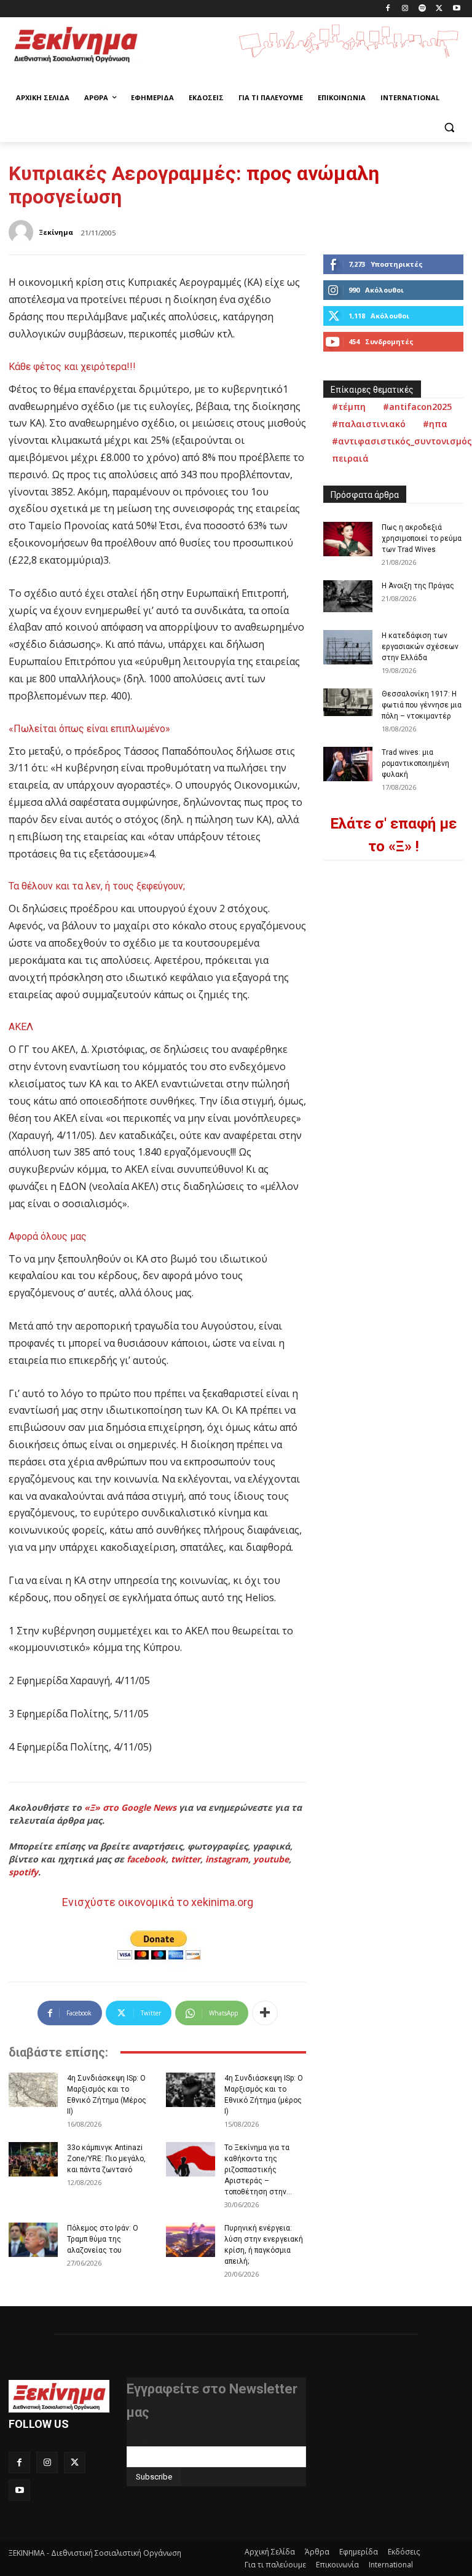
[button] (449, 128)
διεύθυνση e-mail (160, 2441)
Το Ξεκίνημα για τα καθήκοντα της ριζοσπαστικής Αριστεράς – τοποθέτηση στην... (258, 2170)
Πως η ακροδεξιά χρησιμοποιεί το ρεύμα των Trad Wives (422, 538)
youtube (271, 1859)
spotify (23, 1872)
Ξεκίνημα (56, 232)
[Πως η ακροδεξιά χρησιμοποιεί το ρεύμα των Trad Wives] (348, 539)
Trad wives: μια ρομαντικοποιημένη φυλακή (415, 763)
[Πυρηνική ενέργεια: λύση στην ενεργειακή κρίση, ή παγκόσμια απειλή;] (191, 2240)
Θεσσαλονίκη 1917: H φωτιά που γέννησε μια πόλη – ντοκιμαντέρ (422, 705)
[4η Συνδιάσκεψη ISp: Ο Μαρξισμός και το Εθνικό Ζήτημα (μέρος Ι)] (191, 2090)
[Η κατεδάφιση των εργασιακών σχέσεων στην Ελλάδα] (348, 647)
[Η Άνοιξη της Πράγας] (348, 596)
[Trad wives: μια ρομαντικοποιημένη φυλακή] (348, 764)
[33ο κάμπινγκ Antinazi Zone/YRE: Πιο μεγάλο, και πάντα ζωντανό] (33, 2159)
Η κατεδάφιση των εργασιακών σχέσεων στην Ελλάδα (420, 647)
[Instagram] (405, 9)
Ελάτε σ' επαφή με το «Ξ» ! (393, 835)
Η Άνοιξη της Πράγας (418, 586)
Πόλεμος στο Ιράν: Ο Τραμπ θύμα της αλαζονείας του (103, 2239)
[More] (265, 2013)
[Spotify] (423, 9)
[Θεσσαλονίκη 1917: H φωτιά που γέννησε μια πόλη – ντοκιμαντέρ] (348, 702)
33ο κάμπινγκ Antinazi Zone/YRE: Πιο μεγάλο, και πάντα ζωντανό (106, 2159)
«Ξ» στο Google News (130, 1807)
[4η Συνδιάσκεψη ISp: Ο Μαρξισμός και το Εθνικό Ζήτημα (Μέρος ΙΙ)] (33, 2090)
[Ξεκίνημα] (23, 232)
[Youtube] (456, 9)
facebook (146, 1859)
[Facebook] (388, 9)
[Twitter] (439, 9)
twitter (186, 1859)
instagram (227, 1859)
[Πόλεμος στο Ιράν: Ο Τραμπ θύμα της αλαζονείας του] (33, 2240)
